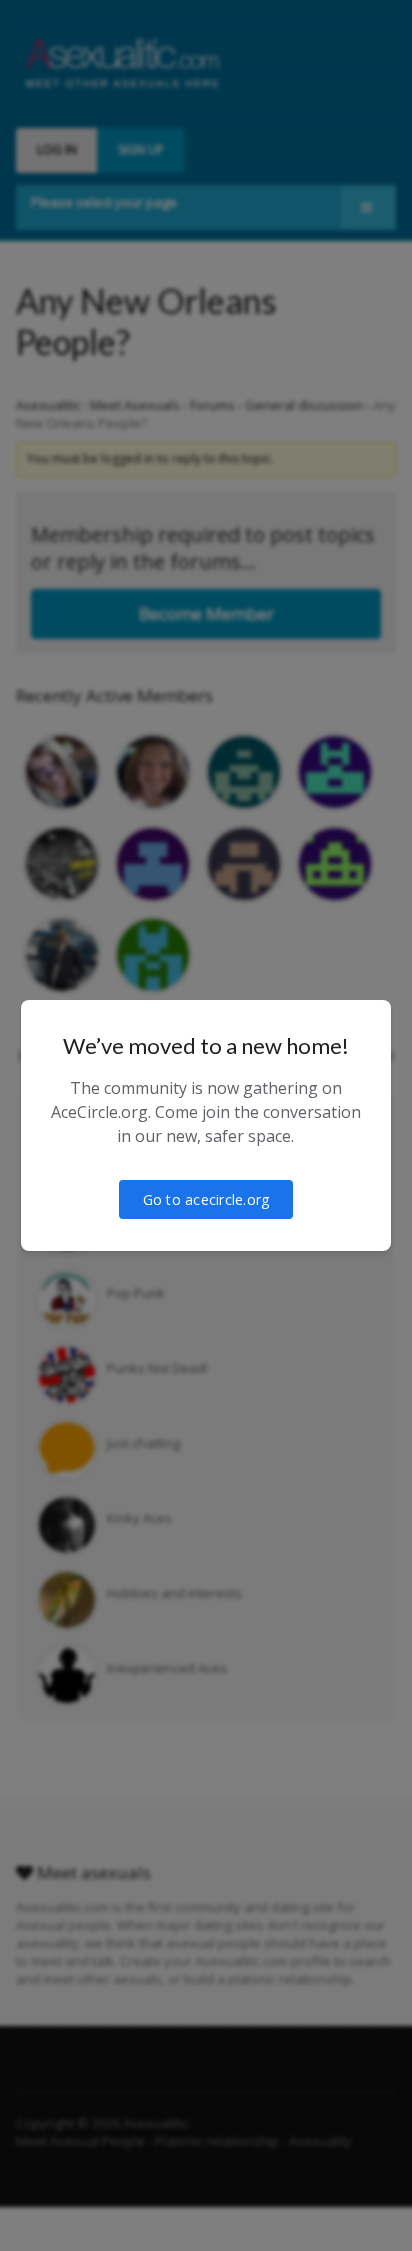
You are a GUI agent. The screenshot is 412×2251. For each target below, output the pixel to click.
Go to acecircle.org (206, 1199)
